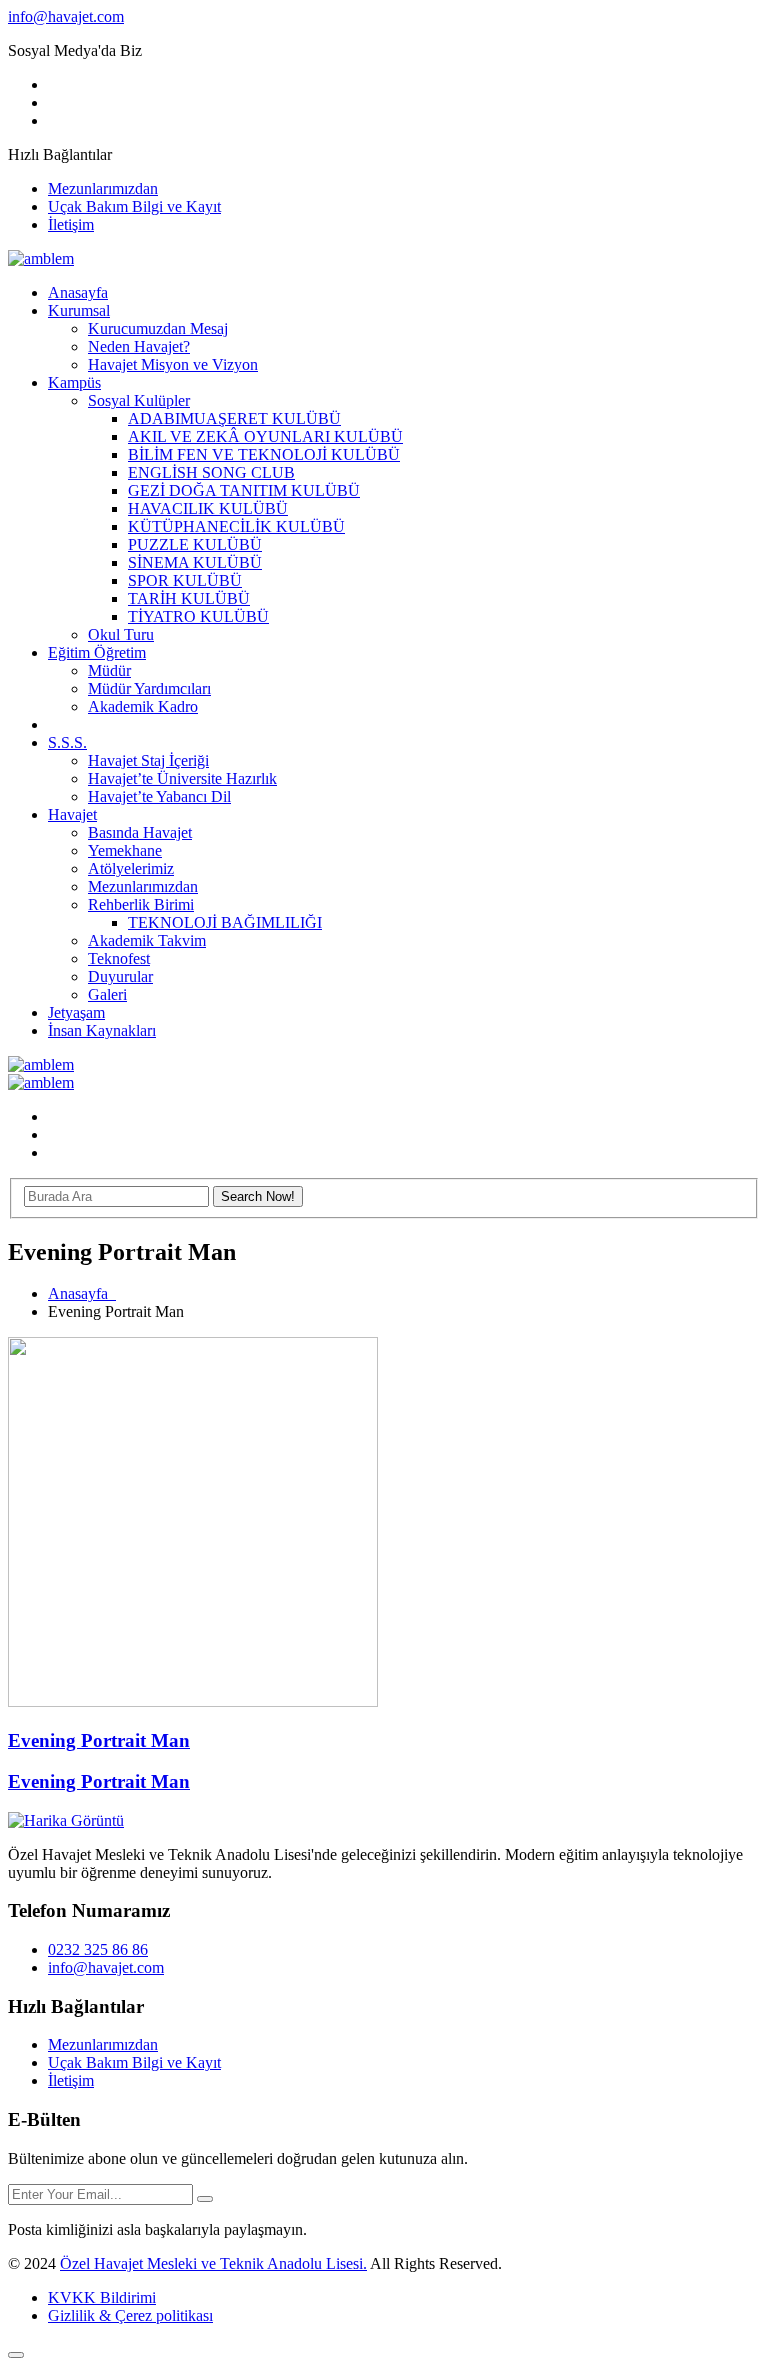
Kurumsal (79, 310)
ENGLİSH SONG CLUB (211, 472)
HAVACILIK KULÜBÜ (208, 508)
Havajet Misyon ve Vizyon (173, 364)
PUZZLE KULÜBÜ (195, 544)
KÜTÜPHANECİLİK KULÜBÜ (236, 526)
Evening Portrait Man (99, 1740)
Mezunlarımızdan (103, 188)
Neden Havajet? (139, 346)
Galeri (107, 994)
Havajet (72, 814)
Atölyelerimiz (131, 868)
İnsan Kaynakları (102, 1030)
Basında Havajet (140, 832)
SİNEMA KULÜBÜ (195, 562)
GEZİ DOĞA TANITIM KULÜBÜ (244, 490)
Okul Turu (121, 634)
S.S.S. (67, 742)
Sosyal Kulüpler (139, 400)
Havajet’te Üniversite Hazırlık (182, 778)
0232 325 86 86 (98, 1949)
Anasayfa (78, 292)
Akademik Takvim (147, 940)
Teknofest (119, 958)
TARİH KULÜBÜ (189, 598)
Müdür (109, 670)
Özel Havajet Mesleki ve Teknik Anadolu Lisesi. (213, 2263)
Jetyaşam (76, 1012)
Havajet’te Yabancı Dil (159, 796)
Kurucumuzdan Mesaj (158, 328)
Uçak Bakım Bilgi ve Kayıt (134, 206)
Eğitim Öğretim (97, 652)
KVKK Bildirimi (102, 2297)
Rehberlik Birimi (141, 904)
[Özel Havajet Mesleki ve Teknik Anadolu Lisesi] (41, 258)
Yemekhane (125, 850)
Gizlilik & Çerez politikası (130, 2315)
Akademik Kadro (143, 706)
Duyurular (120, 976)
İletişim (71, 224)
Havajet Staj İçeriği (148, 760)
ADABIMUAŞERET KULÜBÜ (234, 418)
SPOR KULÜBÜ (185, 580)
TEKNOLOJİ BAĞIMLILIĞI (225, 922)
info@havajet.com (66, 16)
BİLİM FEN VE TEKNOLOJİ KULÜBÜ (264, 454)
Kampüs (74, 382)
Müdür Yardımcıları (149, 688)
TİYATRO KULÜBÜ (198, 616)
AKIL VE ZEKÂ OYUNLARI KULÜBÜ (265, 436)
